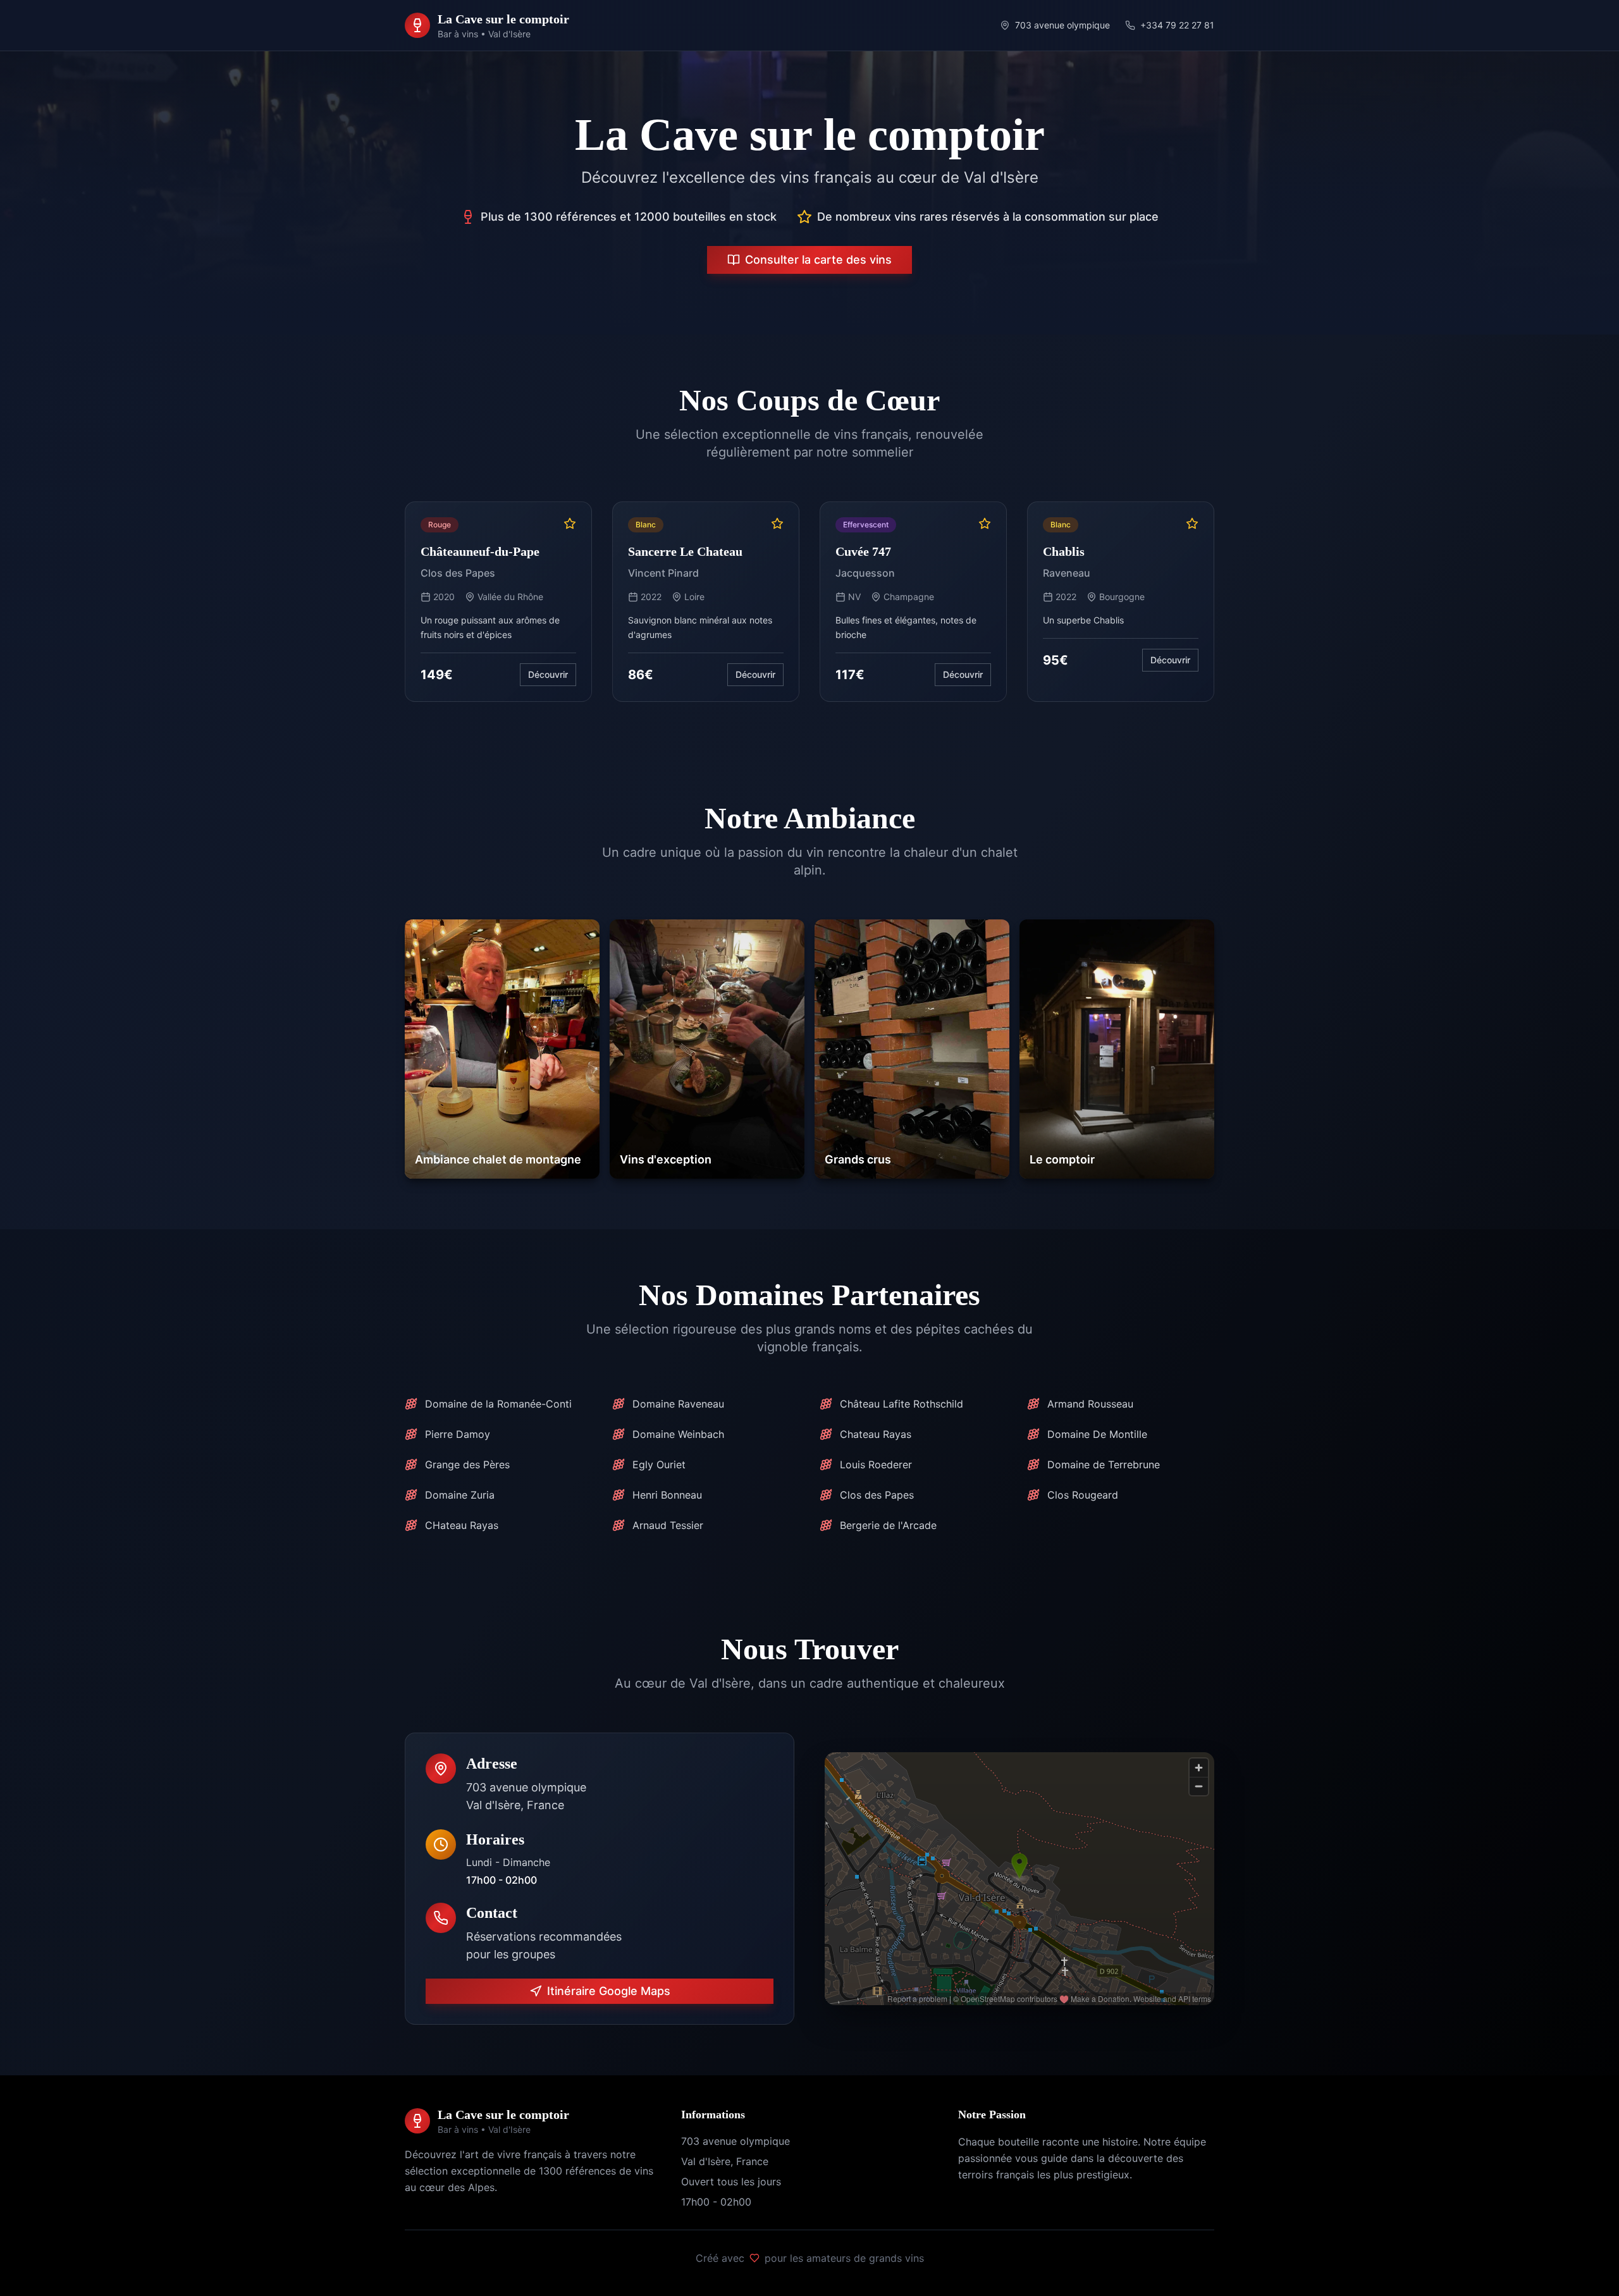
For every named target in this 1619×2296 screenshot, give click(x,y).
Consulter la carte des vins (818, 260)
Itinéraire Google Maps (609, 1991)
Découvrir (548, 674)
